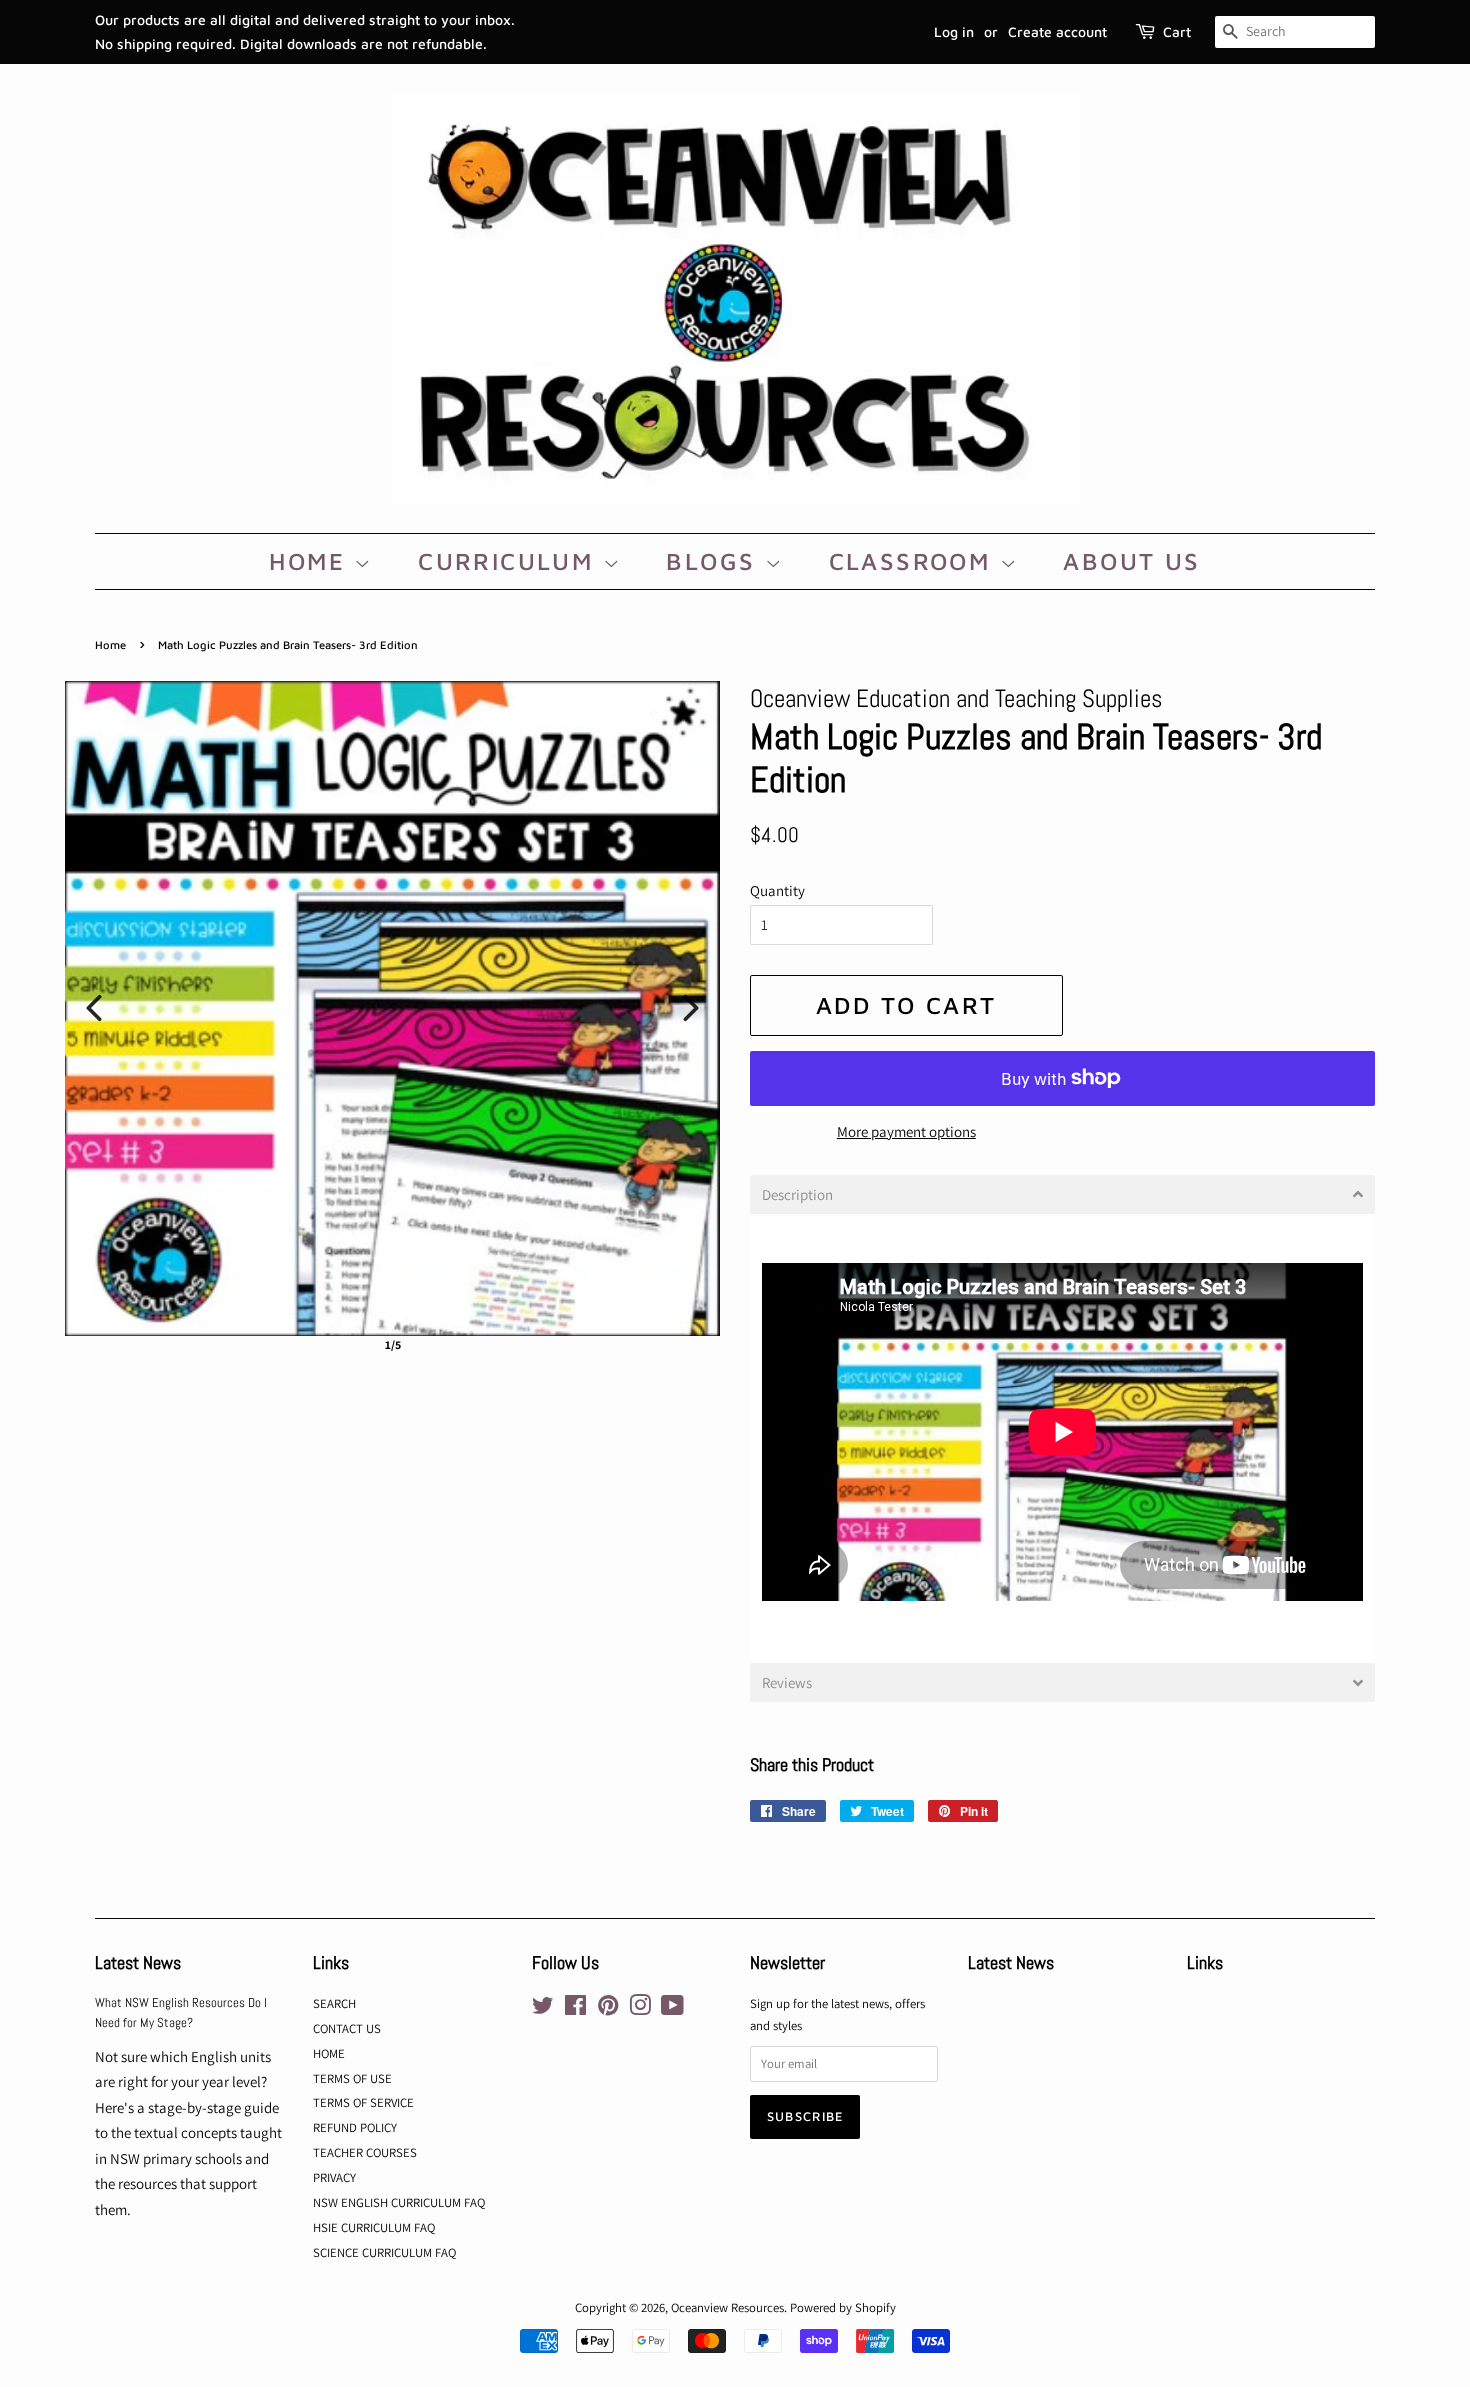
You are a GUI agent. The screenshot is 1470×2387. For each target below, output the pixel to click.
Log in (954, 31)
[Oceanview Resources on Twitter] (543, 2009)
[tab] (1062, 1194)
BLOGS (715, 561)
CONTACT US (347, 2028)
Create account (1057, 31)
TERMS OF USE (352, 2078)
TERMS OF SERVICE (363, 2102)
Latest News (138, 1962)
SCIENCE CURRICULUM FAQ (384, 2252)
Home (110, 644)
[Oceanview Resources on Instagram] (640, 2009)
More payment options (906, 1131)
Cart (1177, 31)
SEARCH (334, 2003)
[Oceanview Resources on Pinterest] (608, 2009)
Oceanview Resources (727, 2307)
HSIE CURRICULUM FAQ (374, 2227)
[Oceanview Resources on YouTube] (672, 2009)
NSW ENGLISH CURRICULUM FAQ (399, 2202)
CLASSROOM (914, 561)
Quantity (777, 890)
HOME (311, 561)
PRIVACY (334, 2177)
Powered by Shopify (843, 2307)
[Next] (691, 1008)
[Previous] (94, 1008)
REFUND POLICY (355, 2127)
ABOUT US (1131, 561)
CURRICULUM (510, 561)
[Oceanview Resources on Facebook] (575, 2009)
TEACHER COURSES (365, 2152)
